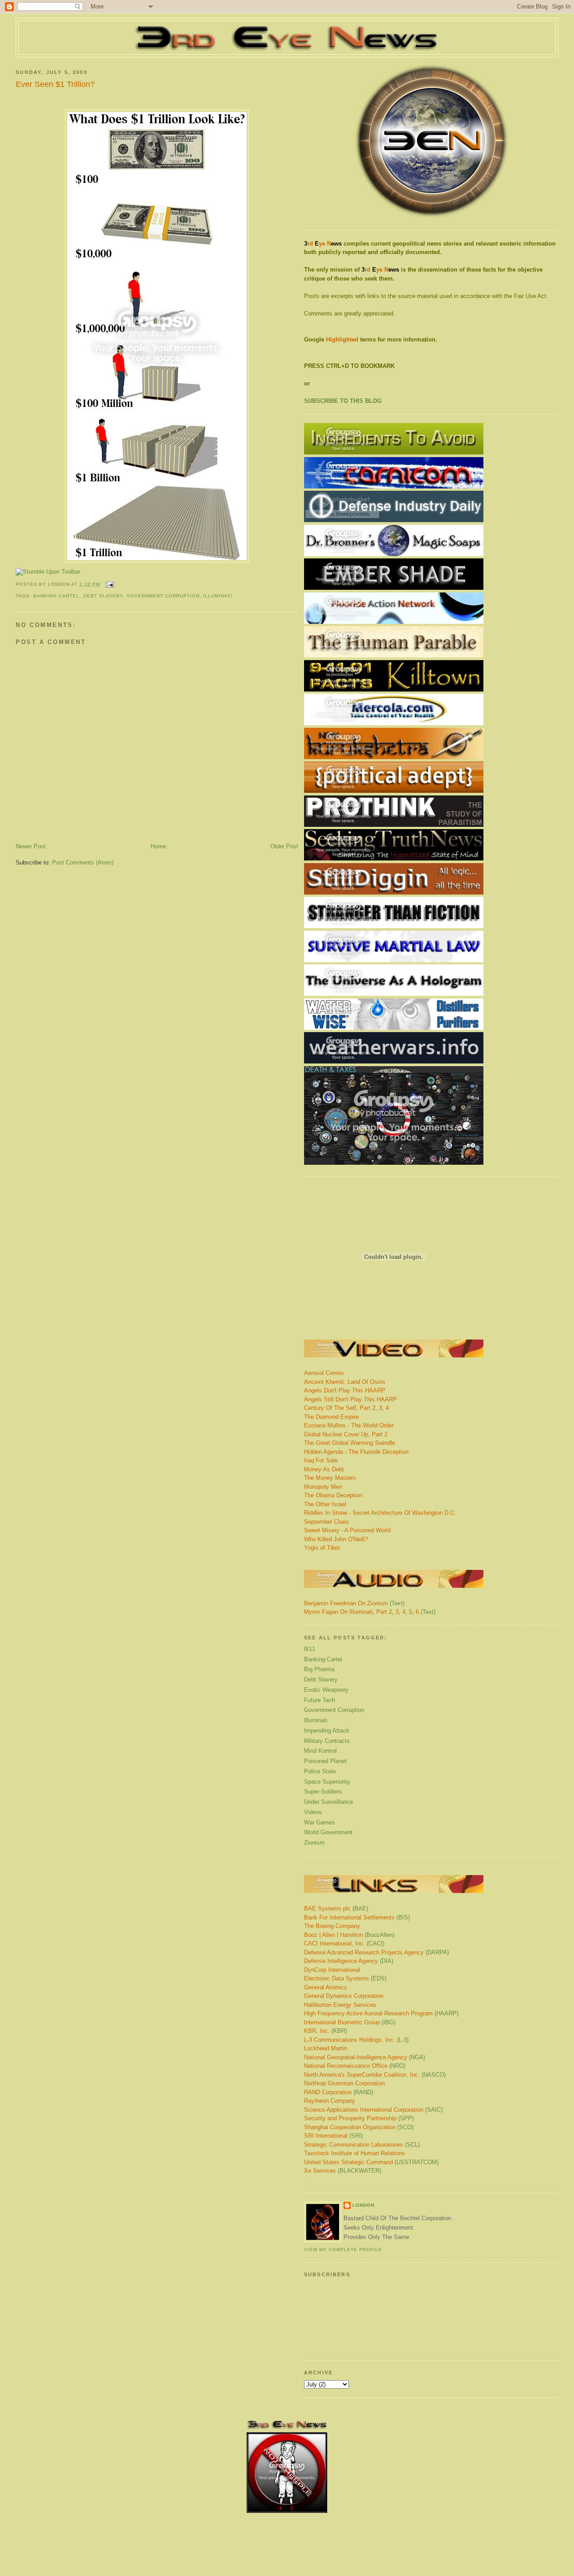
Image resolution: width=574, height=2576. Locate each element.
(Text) (397, 1603)
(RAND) (339, 2092)
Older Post (284, 846)
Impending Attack (327, 1731)
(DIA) (349, 1961)
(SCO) (359, 2127)
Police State (320, 1771)
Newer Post (31, 846)
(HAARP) (381, 2013)
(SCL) (362, 2145)
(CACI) (344, 1943)
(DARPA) (376, 1952)
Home (158, 846)
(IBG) (350, 2022)
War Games (320, 1822)
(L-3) (356, 2040)
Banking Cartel (56, 596)
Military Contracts (327, 1741)
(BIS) (357, 1917)
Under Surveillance (328, 1802)
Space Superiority (327, 1782)
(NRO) (355, 2066)
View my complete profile (343, 2250)
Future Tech (320, 1700)
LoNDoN (363, 2205)
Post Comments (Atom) (83, 862)
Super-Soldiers (323, 1792)
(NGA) (365, 2057)
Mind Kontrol (320, 1751)
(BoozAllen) (349, 1935)
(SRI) (333, 2136)
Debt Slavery (103, 596)
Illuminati (218, 596)
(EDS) (345, 1978)
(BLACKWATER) (343, 2171)
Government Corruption (163, 596)
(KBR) (326, 2031)
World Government (328, 1832)
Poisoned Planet (325, 1761)
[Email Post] (109, 584)
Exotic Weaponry (326, 1690)
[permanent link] (48, 572)
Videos (313, 1812)
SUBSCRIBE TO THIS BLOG (343, 401)
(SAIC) (373, 2110)
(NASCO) (375, 2075)
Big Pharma (319, 1669)
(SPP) (359, 2118)
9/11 (310, 1649)
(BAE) (336, 1908)
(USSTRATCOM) (371, 2162)
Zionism (314, 1843)
